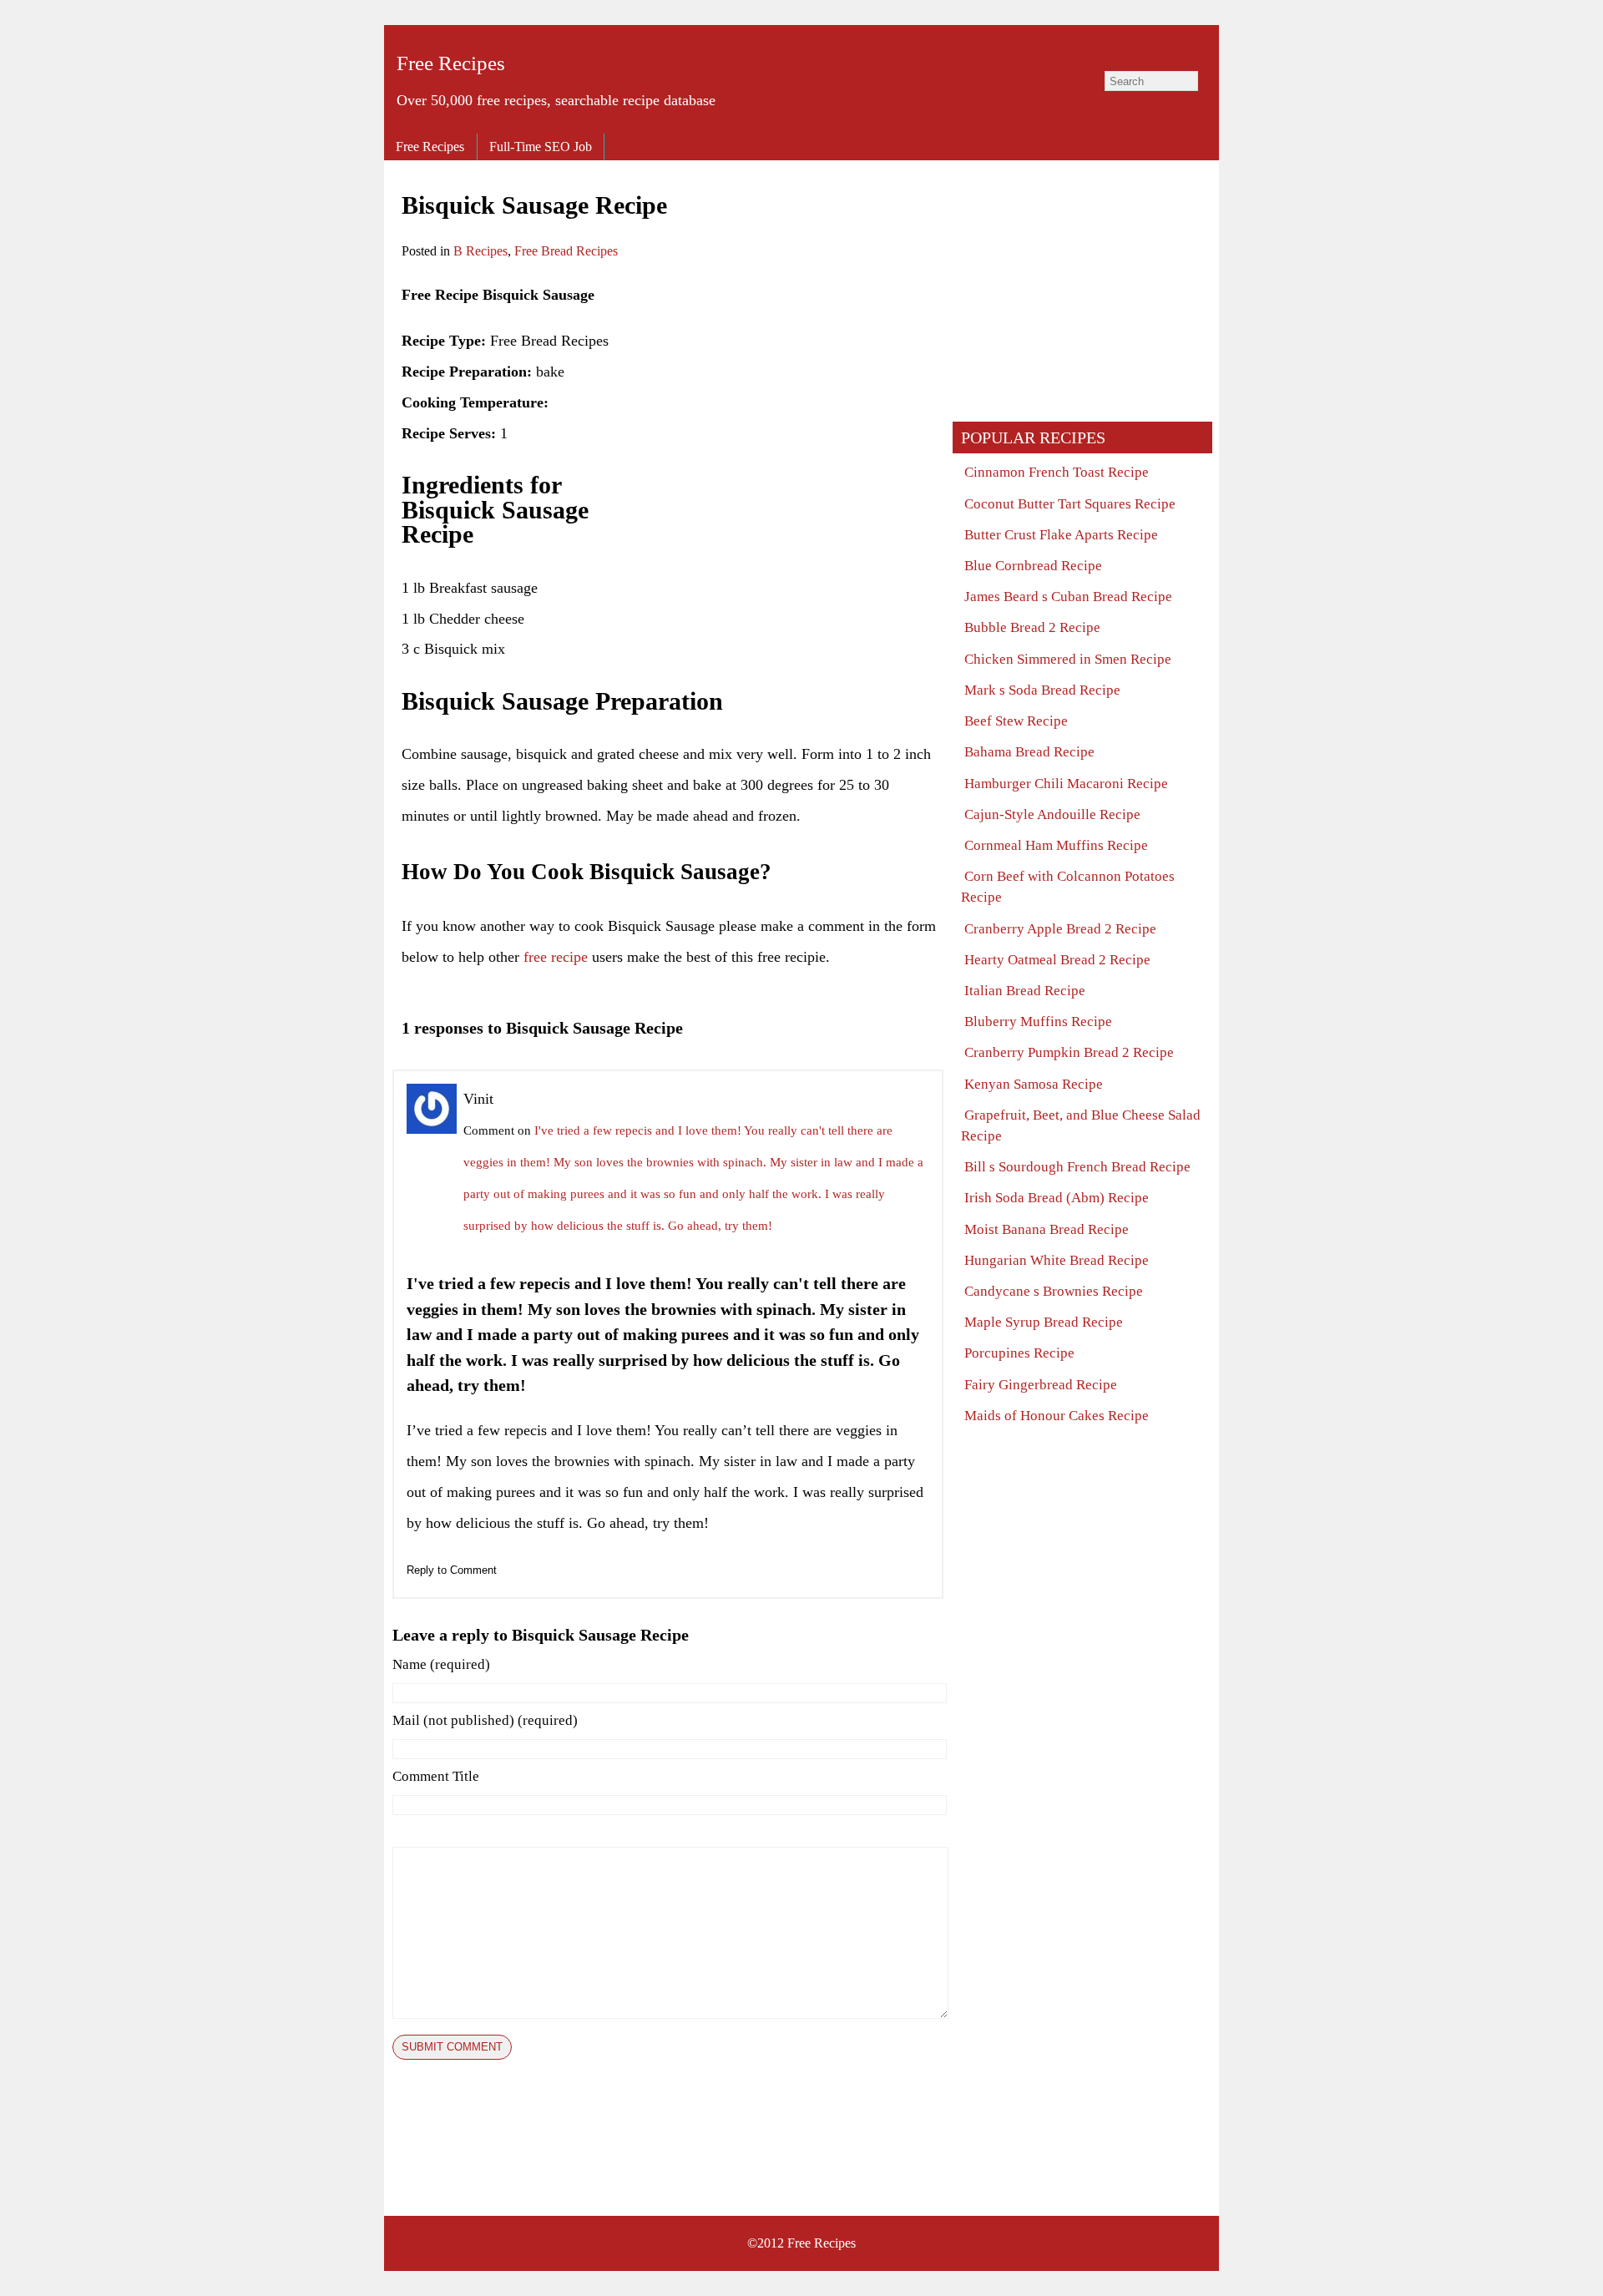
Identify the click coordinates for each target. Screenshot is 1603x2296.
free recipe (556, 957)
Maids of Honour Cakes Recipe (1057, 1416)
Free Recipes (451, 63)
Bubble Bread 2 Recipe (1032, 627)
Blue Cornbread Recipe (1033, 566)
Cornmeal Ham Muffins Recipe (1056, 845)
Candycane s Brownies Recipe (1054, 1291)
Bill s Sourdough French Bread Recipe (1077, 1167)
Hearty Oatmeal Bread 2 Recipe (1057, 960)
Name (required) (441, 1664)
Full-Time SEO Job (541, 147)
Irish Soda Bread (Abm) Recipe (1057, 1198)
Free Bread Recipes (566, 251)
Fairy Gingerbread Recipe (1041, 1385)
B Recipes (480, 251)
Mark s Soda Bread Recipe (1042, 690)
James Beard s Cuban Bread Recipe (1068, 597)
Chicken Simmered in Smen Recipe (1068, 659)
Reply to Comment (452, 1570)
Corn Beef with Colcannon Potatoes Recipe (1068, 887)
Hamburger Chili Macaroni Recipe (1066, 784)
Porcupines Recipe (1019, 1353)
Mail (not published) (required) (485, 1720)
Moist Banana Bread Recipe (1047, 1229)
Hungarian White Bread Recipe (1057, 1260)
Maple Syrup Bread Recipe (1044, 1322)
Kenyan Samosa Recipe (1034, 1084)
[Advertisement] (796, 397)
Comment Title (436, 1776)
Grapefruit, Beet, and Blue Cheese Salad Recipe (1081, 1125)
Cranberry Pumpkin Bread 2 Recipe (1069, 1052)
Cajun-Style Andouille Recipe (1052, 814)
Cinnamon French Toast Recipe (1057, 472)
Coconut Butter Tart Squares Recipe (1070, 504)
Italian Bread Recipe (1025, 991)
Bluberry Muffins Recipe (1038, 1022)
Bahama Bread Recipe (1029, 752)
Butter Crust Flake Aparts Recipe (1061, 535)
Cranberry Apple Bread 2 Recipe (1060, 929)
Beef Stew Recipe (1016, 721)
